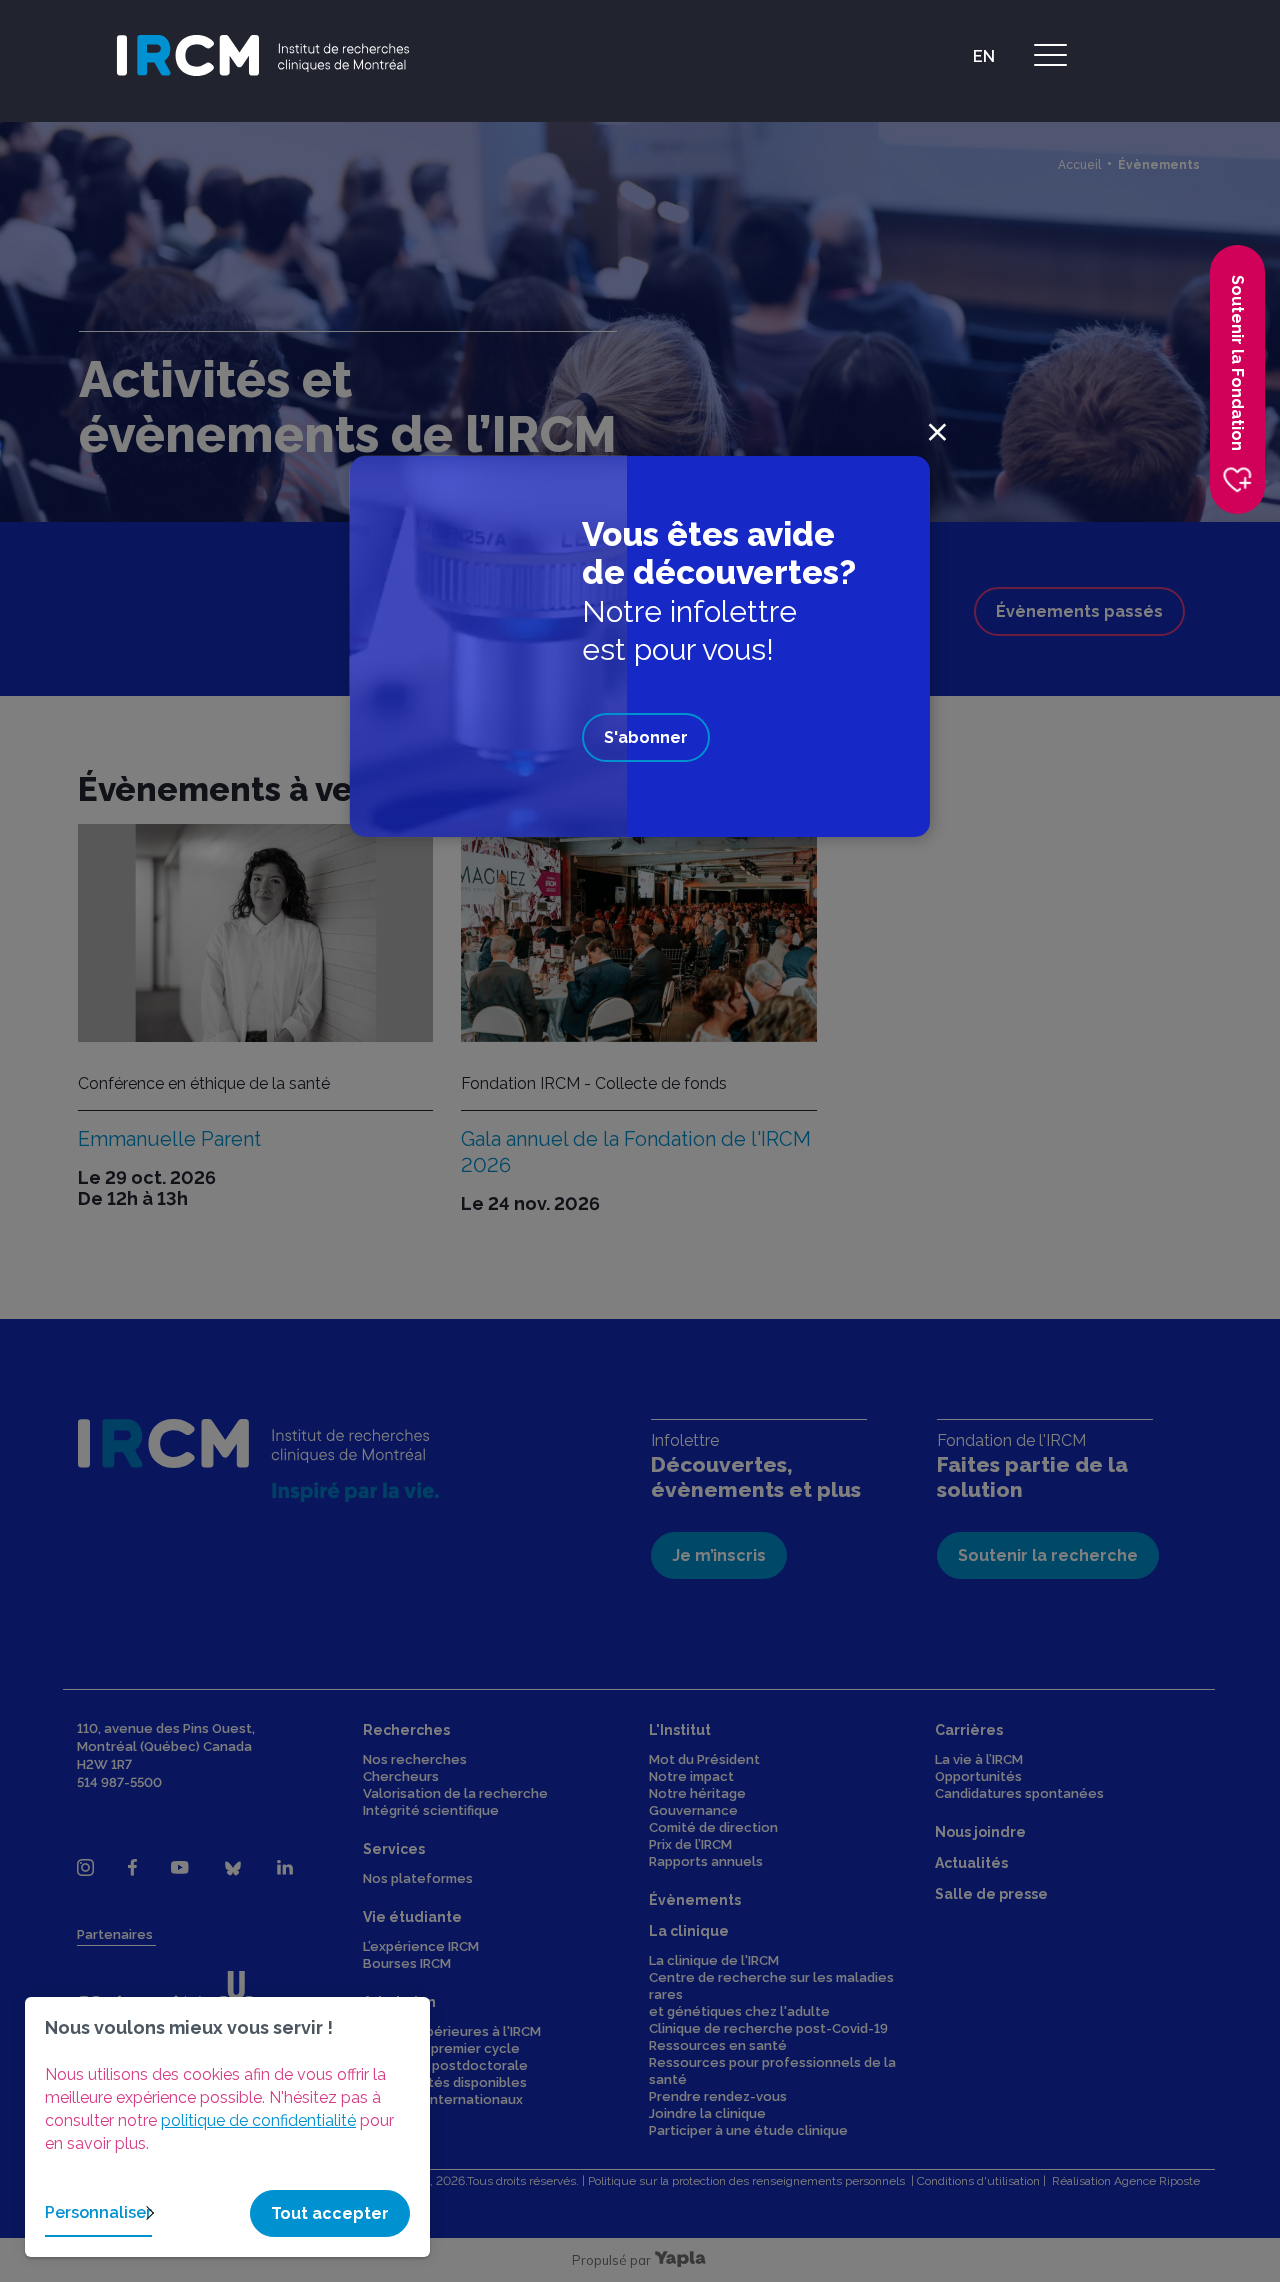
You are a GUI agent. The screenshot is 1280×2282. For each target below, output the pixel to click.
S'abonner (646, 737)
